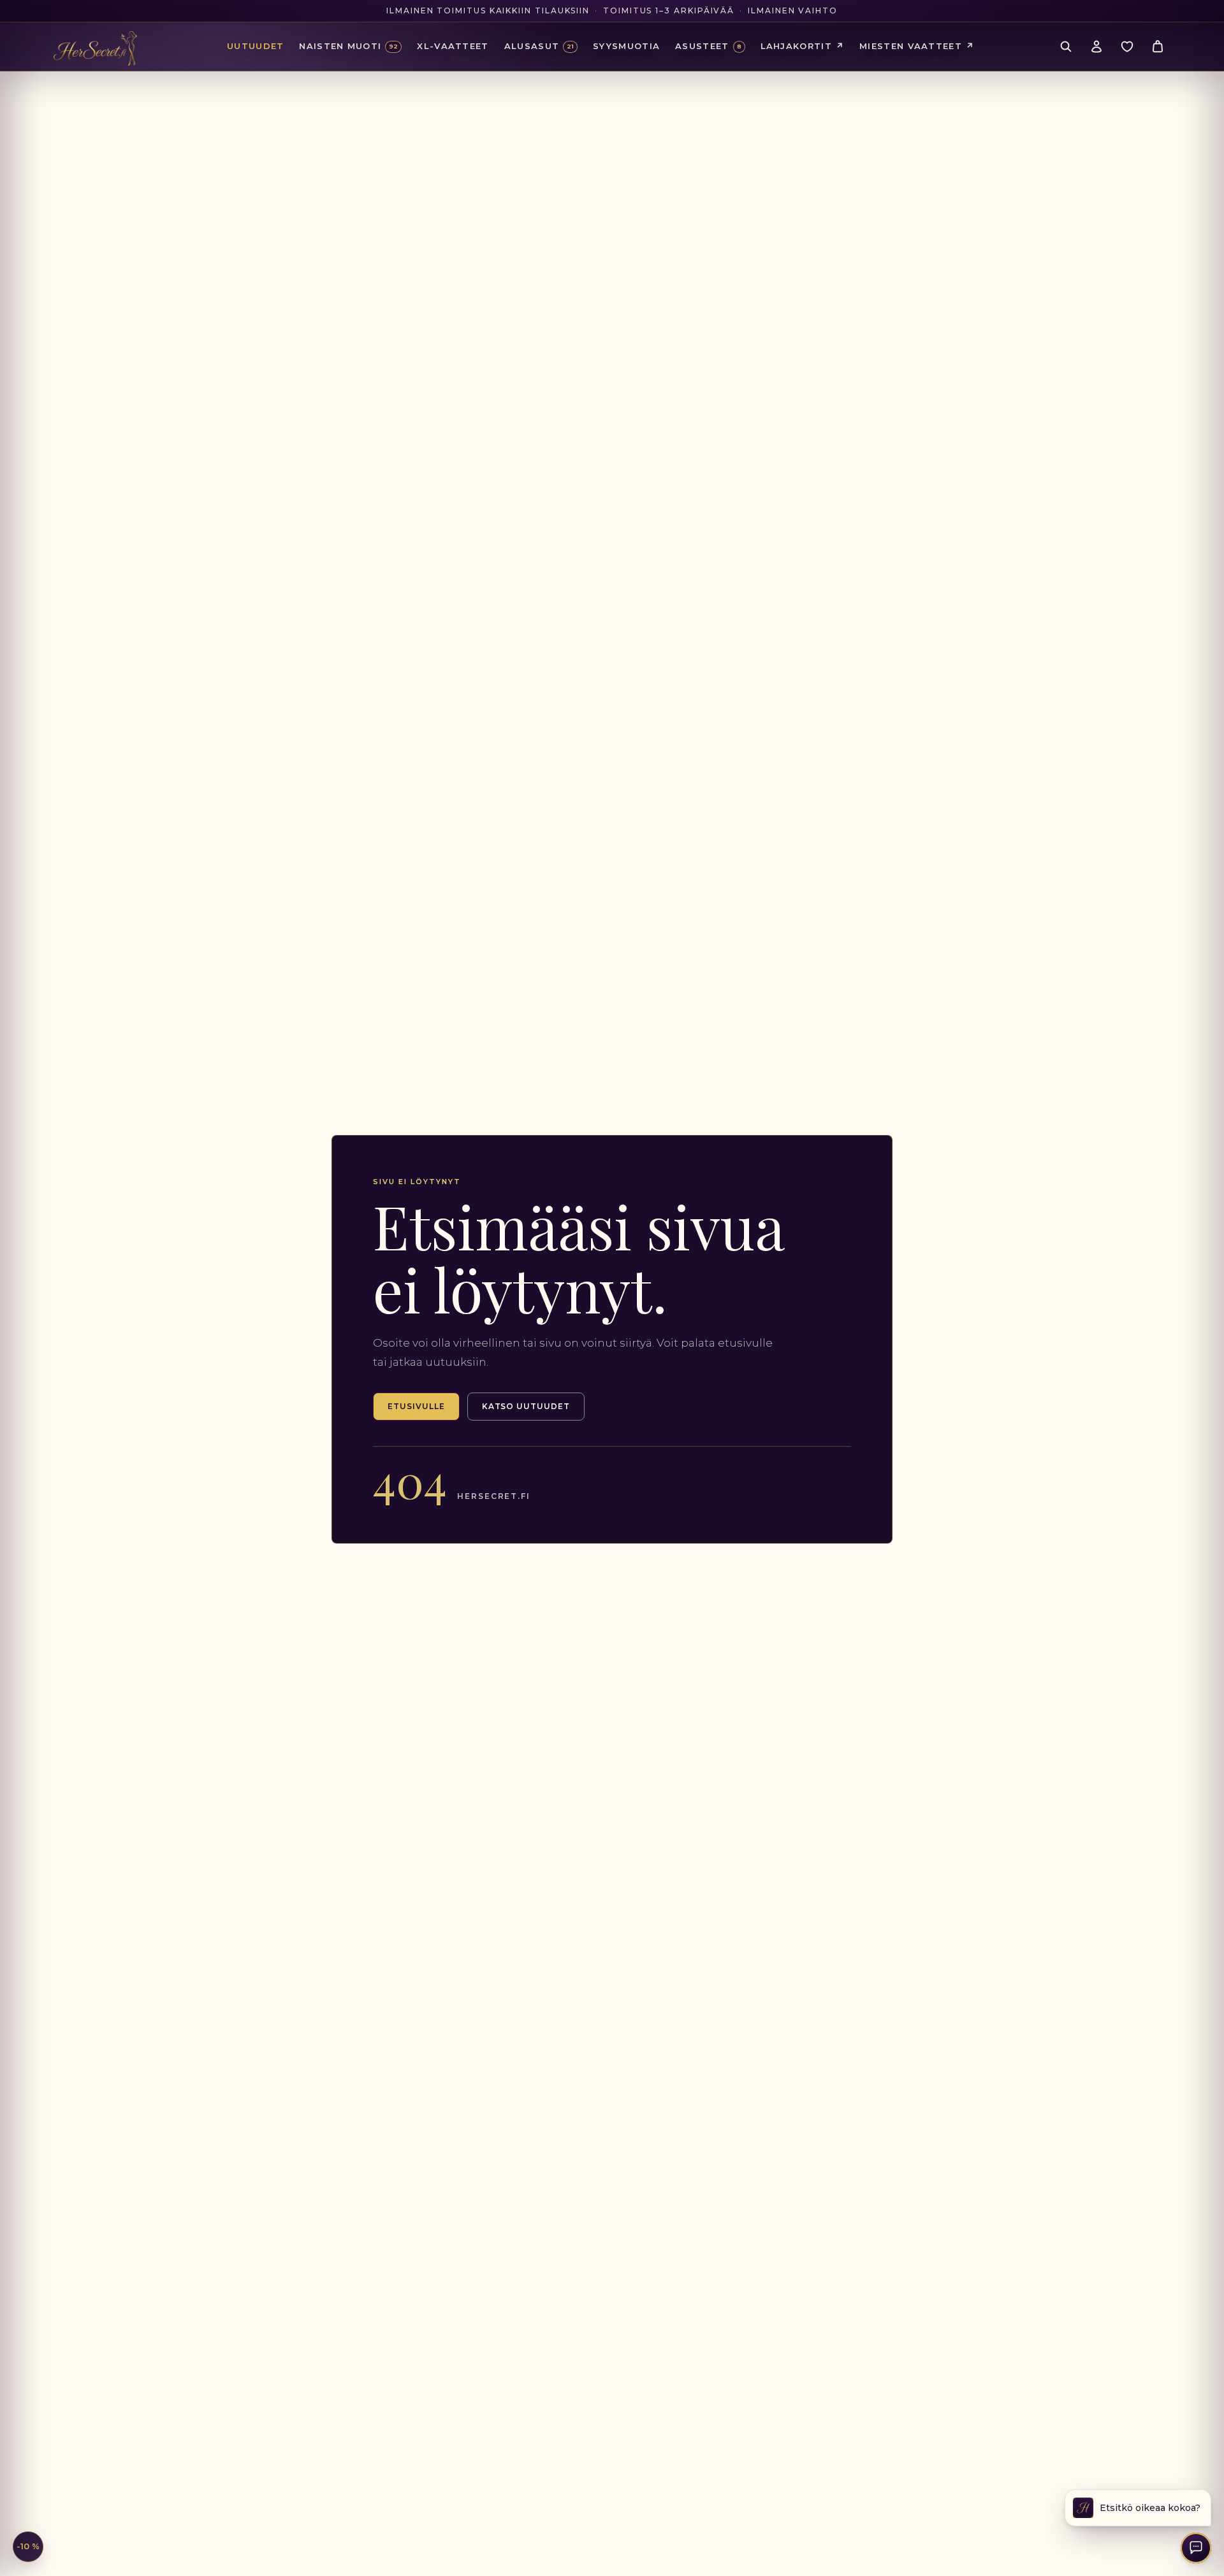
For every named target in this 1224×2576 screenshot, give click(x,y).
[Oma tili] (1096, 47)
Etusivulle (416, 1406)
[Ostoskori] (1158, 47)
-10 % (28, 2546)
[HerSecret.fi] (95, 48)
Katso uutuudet (526, 1406)
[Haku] (1066, 47)
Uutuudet (255, 46)
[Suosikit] (1127, 47)
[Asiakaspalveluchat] (1196, 2548)
